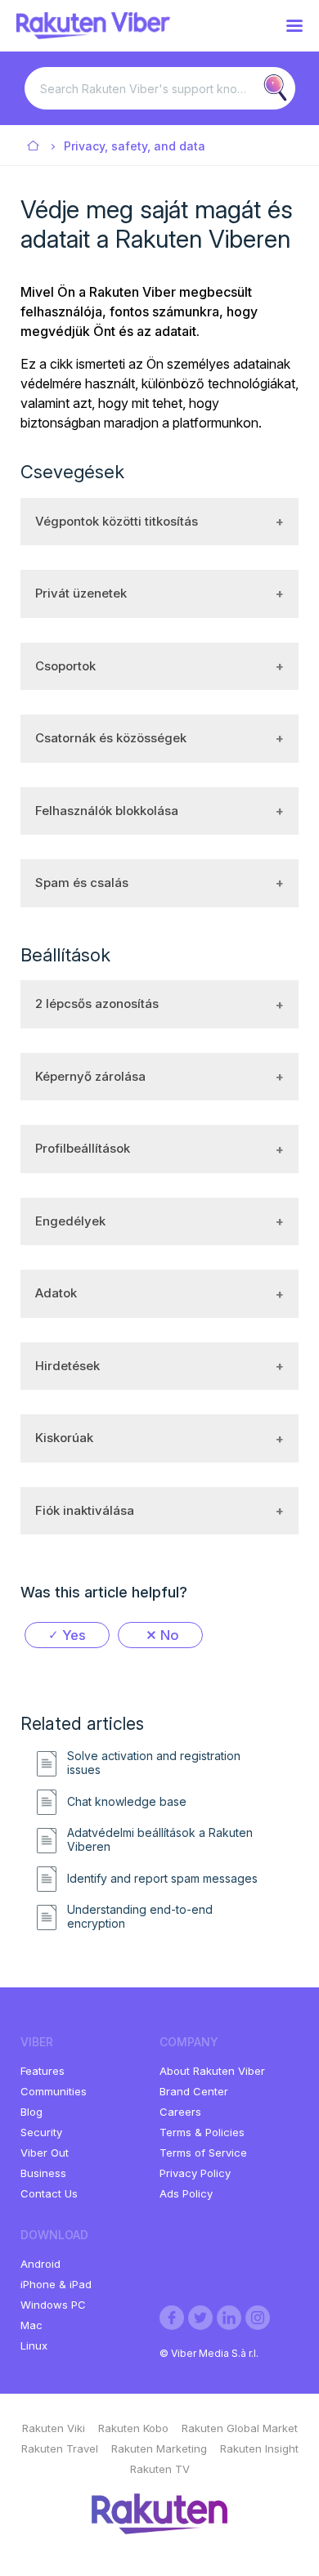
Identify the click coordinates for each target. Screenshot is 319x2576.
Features (43, 2071)
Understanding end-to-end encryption (140, 1917)
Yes (74, 1635)
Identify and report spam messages (162, 1879)
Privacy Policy (195, 2173)
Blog (31, 2112)
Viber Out (45, 2153)
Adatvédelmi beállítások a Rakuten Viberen (160, 1840)
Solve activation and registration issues (154, 1763)
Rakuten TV (160, 2469)
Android (40, 2264)
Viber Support (34, 147)
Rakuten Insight (259, 2448)
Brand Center (194, 2091)
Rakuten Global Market (240, 2428)
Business (43, 2173)
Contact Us (49, 2193)
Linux (34, 2345)
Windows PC (53, 2305)
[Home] (93, 34)
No (170, 1635)
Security (41, 2132)
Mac (31, 2325)
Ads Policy (186, 2193)
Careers (180, 2112)
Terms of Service (203, 2153)
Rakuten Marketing (159, 2448)
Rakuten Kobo (133, 2428)
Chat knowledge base (127, 1802)
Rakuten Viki (54, 2428)
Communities (54, 2091)
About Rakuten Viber (212, 2071)
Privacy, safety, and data (135, 146)
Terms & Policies (202, 2132)
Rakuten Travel (60, 2448)
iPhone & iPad (56, 2284)
